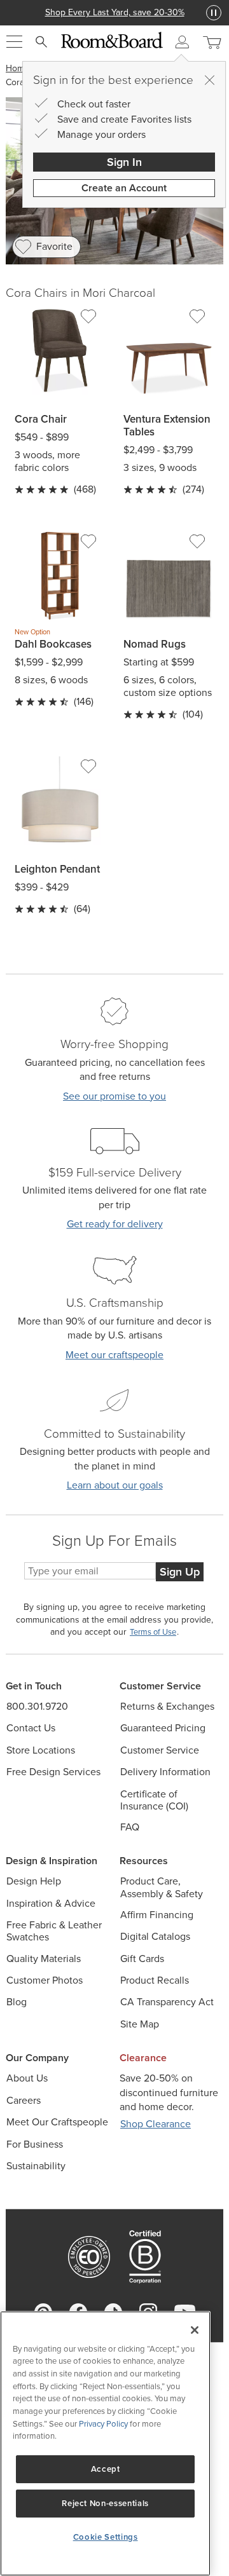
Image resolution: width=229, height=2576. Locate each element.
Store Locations (41, 1750)
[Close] (209, 80)
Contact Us (31, 1728)
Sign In (124, 162)
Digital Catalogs (155, 1936)
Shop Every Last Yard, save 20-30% (115, 12)
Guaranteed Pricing (163, 1728)
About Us (27, 2078)
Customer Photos (45, 1980)
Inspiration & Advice (51, 1903)
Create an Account (124, 188)
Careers (24, 2100)
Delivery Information (165, 1772)
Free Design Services (53, 1772)
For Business (35, 2144)
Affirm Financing (157, 1915)
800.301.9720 (37, 1706)
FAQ (130, 1827)
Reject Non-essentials (105, 2503)
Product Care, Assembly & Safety (162, 1887)
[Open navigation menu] (14, 42)
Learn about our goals (115, 1485)
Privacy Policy (103, 2424)
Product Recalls (155, 1980)
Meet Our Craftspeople (57, 2122)
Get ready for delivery (115, 1224)
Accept (106, 2469)
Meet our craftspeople (114, 1355)
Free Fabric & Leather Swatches (54, 1931)
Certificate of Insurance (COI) (154, 1800)
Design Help (34, 1881)
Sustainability (36, 2166)
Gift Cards (142, 1959)
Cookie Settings (106, 2537)
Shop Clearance (156, 2124)
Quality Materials (44, 1959)
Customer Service (160, 1750)
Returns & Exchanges (167, 1706)
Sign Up (180, 1572)
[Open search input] (41, 42)
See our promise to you (114, 1096)
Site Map (140, 2024)
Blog (17, 2002)
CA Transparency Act (167, 2002)
